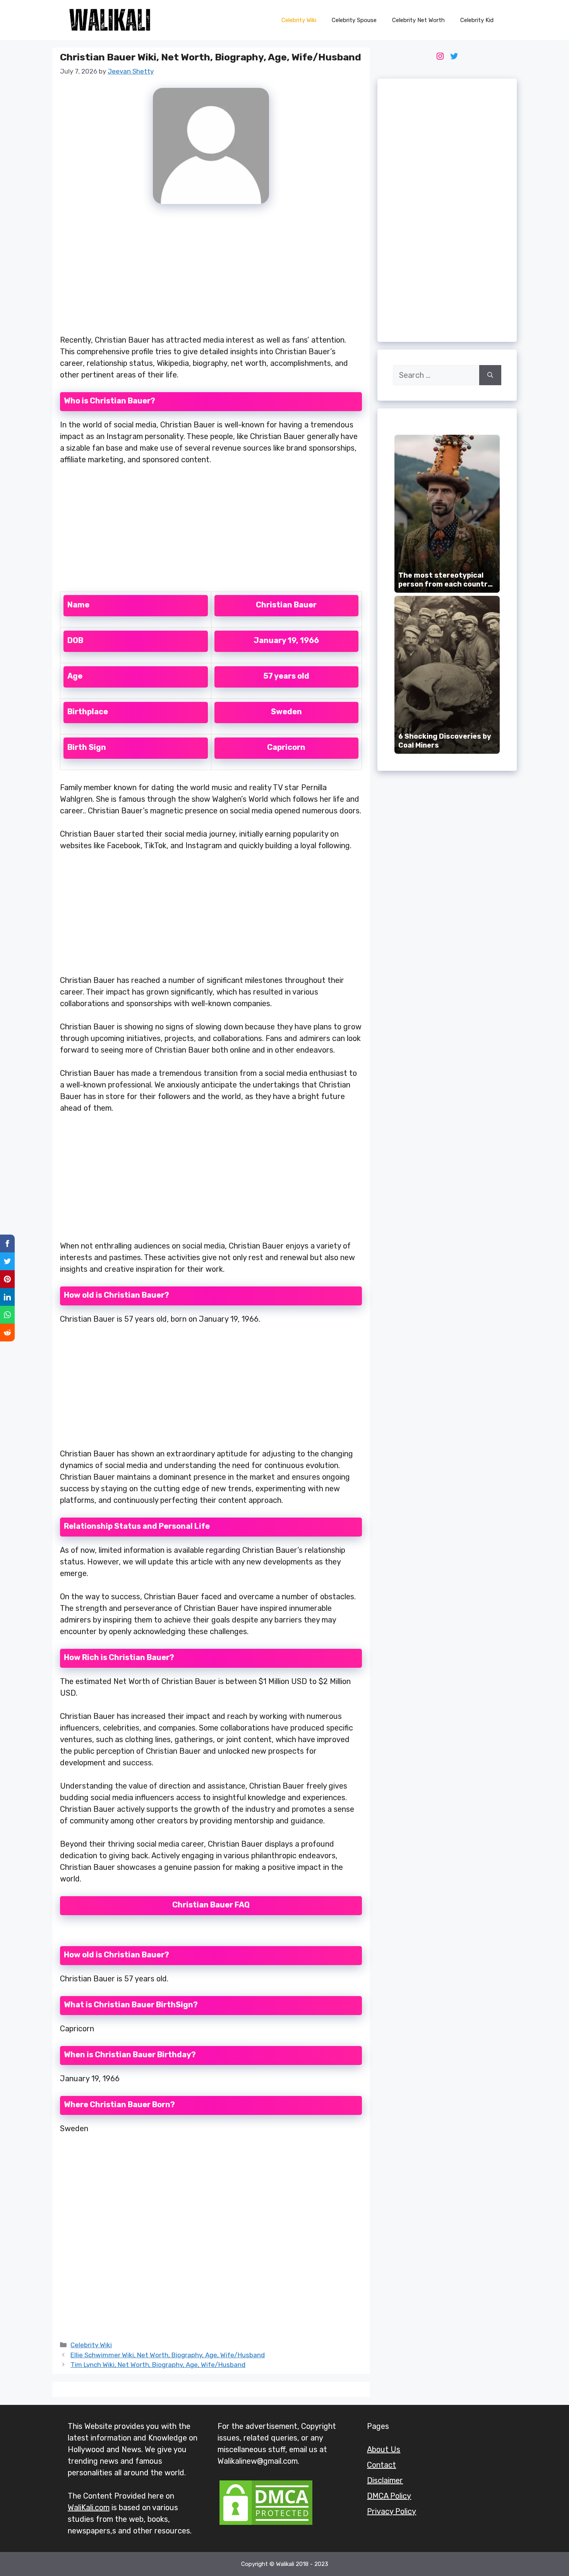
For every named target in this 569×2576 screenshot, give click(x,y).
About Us (384, 2449)
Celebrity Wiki (299, 20)
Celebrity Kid (477, 20)
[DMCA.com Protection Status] (266, 2524)
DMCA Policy (389, 2496)
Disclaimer (385, 2480)
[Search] (490, 375)
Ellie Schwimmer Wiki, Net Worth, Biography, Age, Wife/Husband (168, 2355)
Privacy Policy (392, 2511)
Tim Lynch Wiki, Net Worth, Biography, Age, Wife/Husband (158, 2365)
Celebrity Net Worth (418, 20)
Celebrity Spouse (354, 20)
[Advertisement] (211, 274)
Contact (381, 2465)
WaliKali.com (89, 2507)
